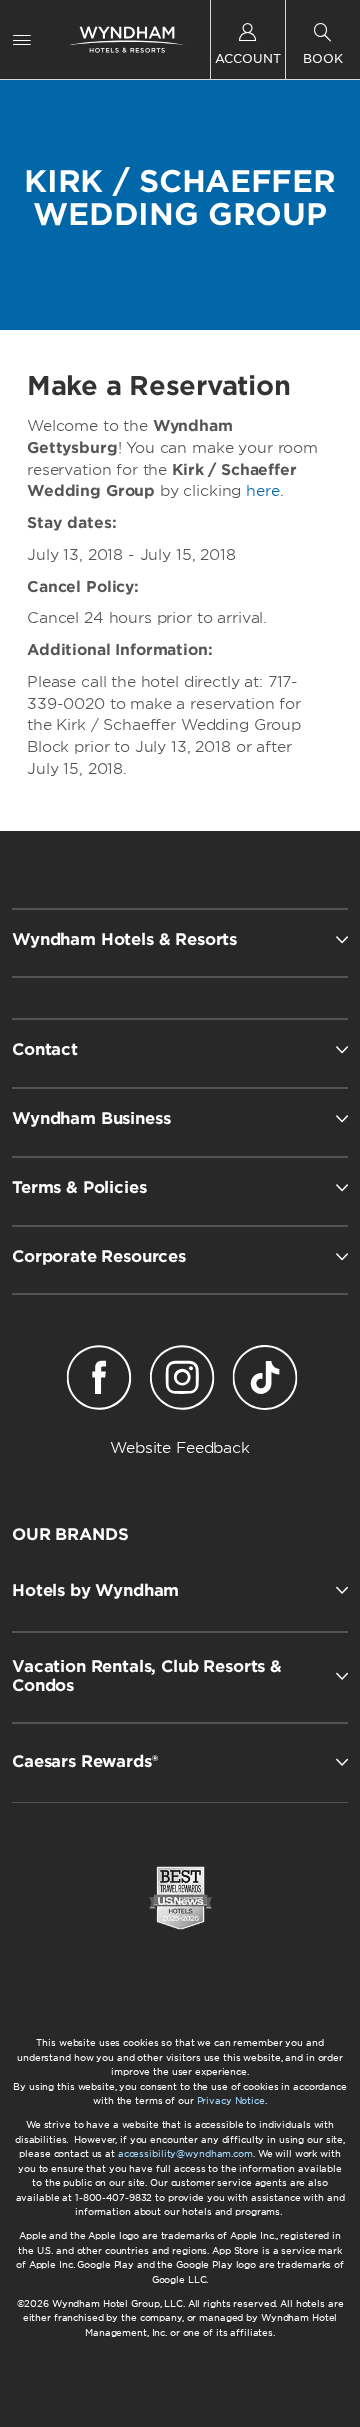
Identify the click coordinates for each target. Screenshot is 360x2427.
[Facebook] (98, 1381)
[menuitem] (22, 39)
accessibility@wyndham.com (185, 2153)
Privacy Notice (231, 2100)
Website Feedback (180, 1448)
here (262, 491)
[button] (180, 1590)
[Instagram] (181, 1381)
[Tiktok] (265, 1381)
